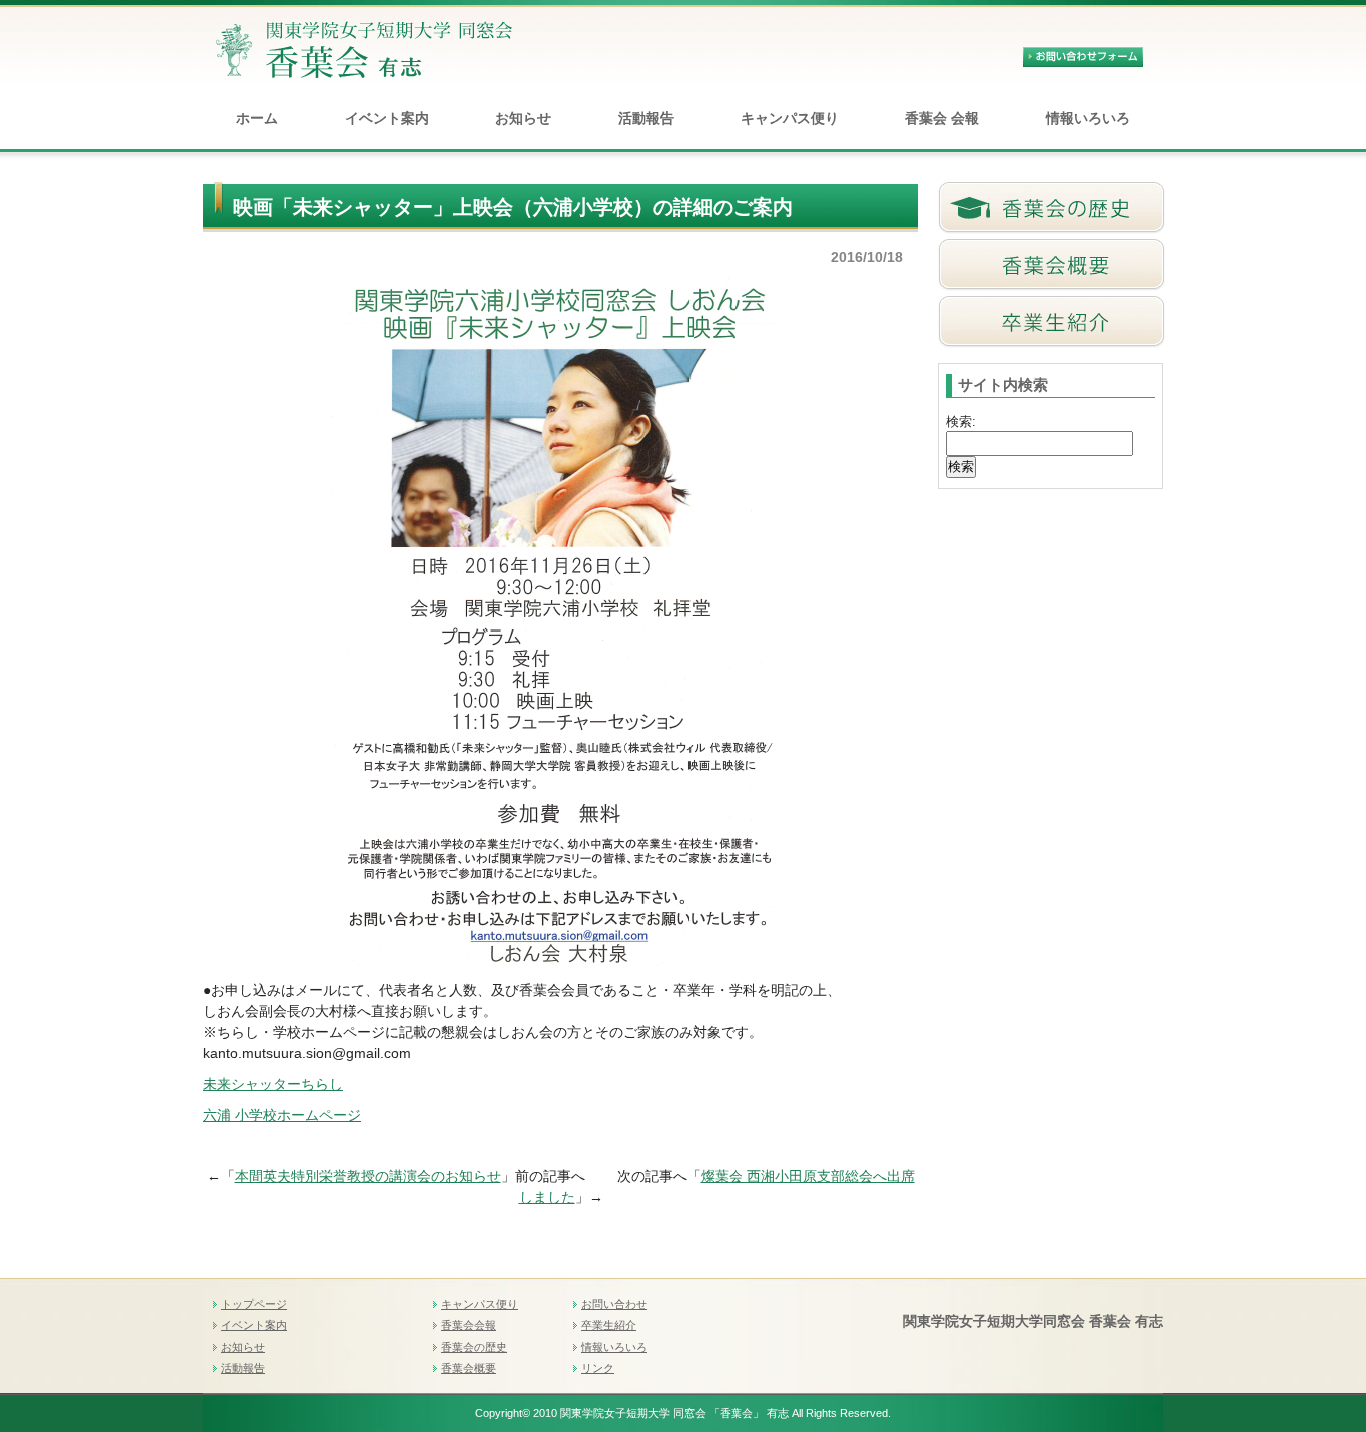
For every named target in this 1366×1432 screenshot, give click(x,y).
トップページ (254, 1304)
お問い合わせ (614, 1304)
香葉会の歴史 (474, 1347)
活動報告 (646, 118)
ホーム (257, 118)
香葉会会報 (468, 1325)
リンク (597, 1368)
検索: (961, 421)
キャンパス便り (790, 118)
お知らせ (523, 118)
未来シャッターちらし (273, 1084)
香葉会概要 (468, 1368)
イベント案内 (387, 118)
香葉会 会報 (942, 118)
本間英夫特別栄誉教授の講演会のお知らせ (368, 1176)
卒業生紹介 (608, 1325)
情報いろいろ (1088, 118)
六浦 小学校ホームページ (282, 1115)
